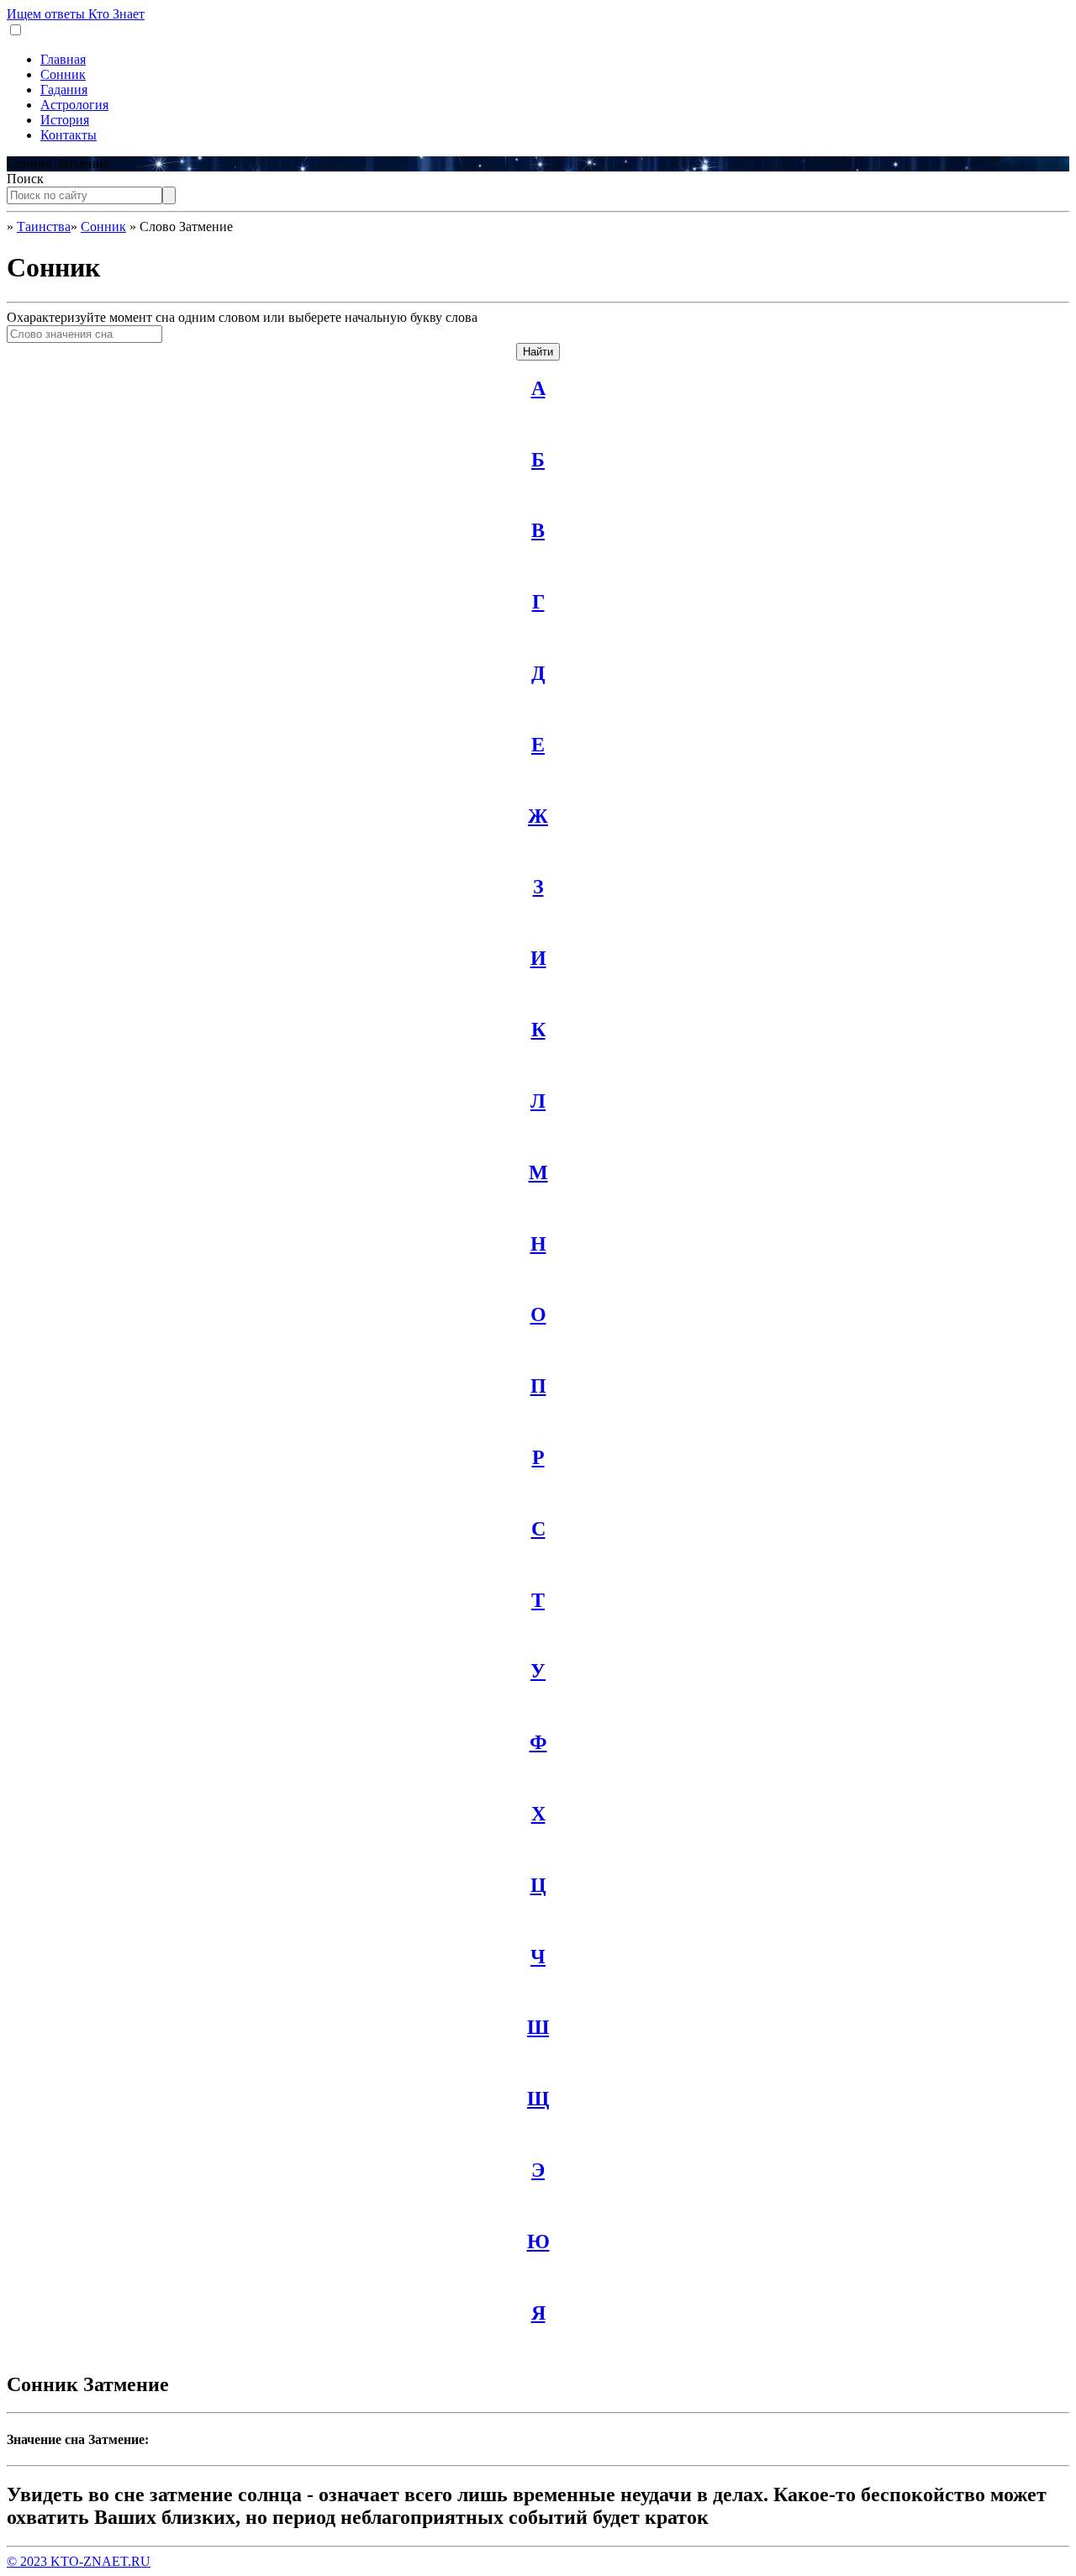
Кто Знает (76, 14)
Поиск (25, 179)
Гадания (64, 90)
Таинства (44, 227)
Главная (63, 59)
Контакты (69, 135)
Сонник (63, 74)
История (65, 120)
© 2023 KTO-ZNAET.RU (79, 2561)
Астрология (74, 105)
